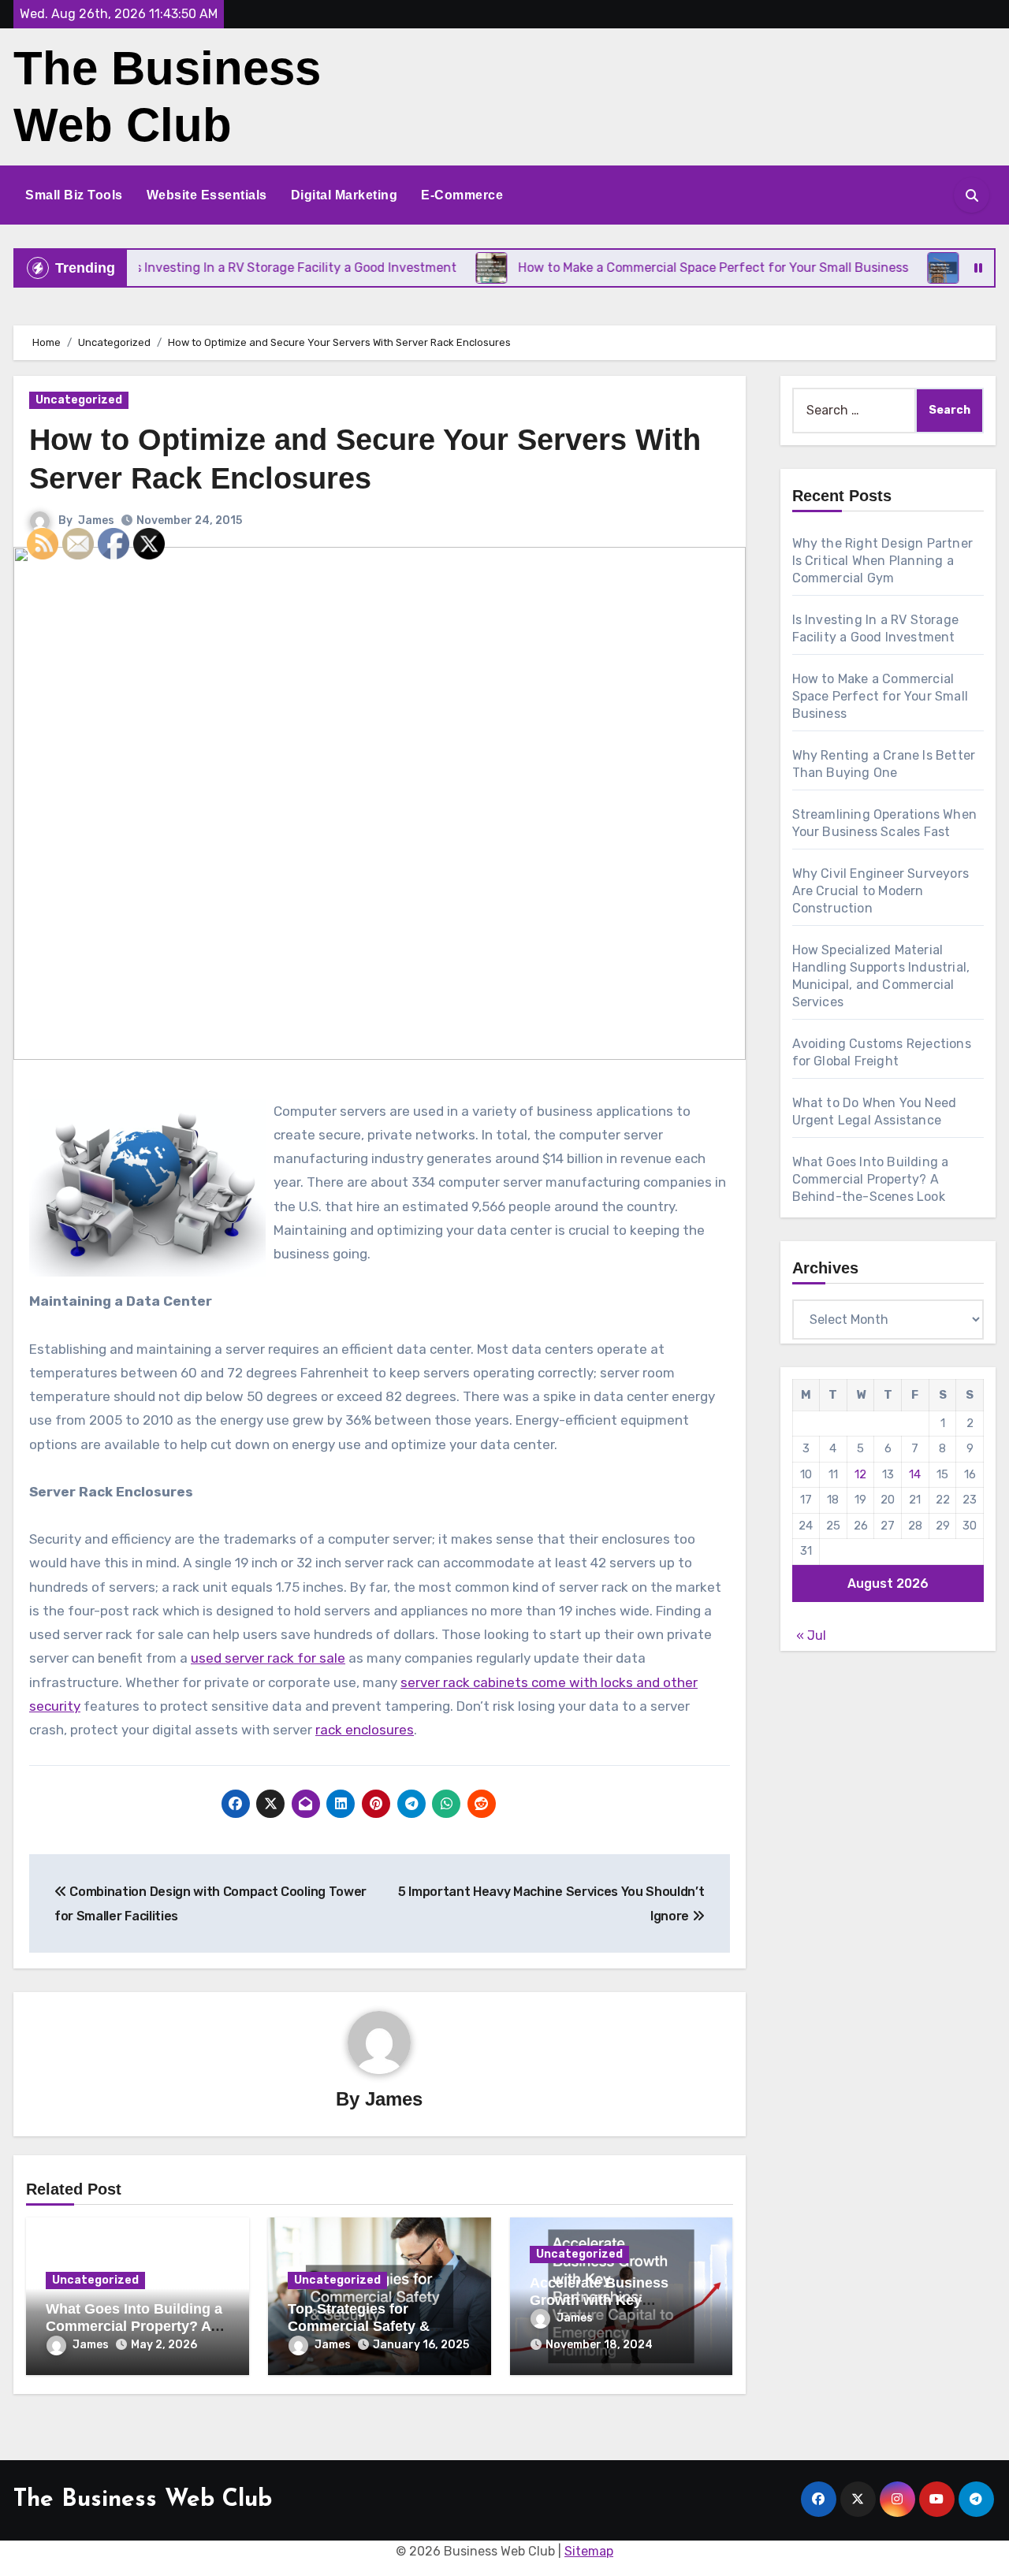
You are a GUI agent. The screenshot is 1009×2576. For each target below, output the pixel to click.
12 (860, 1474)
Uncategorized (79, 400)
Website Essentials (207, 195)
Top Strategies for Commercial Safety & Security (359, 2326)
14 (915, 1474)
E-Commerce (462, 195)
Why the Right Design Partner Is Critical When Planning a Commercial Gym (883, 561)
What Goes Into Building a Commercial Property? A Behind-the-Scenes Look (871, 1179)
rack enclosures (365, 1730)
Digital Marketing (344, 195)
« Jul (811, 1636)
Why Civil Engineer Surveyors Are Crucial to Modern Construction (881, 891)
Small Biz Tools (74, 195)
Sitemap (589, 2551)
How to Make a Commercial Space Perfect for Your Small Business (881, 696)
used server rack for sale (268, 1658)
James (96, 520)
